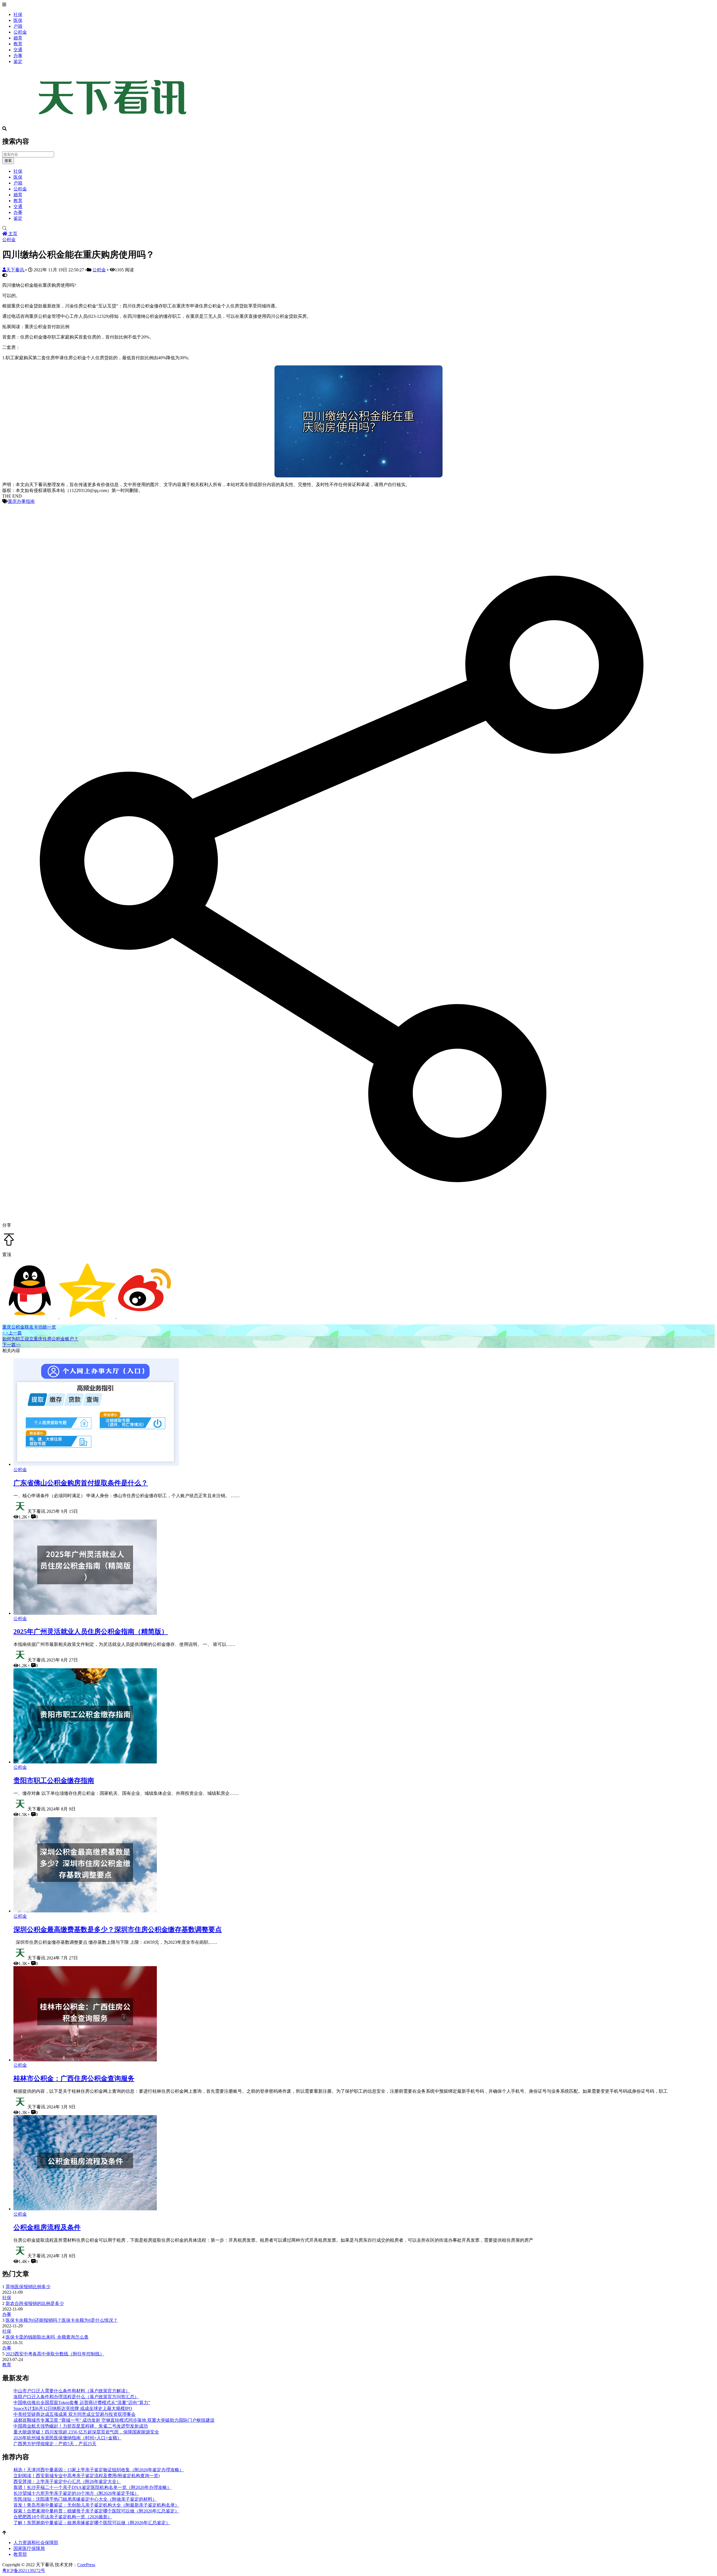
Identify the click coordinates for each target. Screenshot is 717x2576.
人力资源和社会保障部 (36, 2543)
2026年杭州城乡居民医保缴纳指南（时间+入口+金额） (67, 2438)
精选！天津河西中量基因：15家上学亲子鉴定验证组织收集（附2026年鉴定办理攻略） (99, 2470)
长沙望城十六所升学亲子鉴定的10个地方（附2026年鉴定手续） (76, 2493)
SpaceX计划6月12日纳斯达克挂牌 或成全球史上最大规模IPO (73, 2408)
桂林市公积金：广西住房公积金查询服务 (74, 2078)
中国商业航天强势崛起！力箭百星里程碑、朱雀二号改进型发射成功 (81, 2426)
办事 (18, 56)
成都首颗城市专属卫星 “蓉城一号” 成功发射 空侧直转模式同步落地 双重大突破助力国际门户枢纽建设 (114, 2420)
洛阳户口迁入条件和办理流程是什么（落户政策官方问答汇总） (76, 2397)
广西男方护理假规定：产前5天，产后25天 (55, 2444)
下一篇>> (11, 1345)
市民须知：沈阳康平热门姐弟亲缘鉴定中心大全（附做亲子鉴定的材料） (85, 2499)
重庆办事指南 (21, 501)
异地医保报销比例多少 (28, 2287)
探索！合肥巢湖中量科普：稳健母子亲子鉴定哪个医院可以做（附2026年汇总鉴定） (96, 2511)
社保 (18, 14)
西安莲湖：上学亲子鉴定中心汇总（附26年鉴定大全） (67, 2482)
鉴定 (18, 61)
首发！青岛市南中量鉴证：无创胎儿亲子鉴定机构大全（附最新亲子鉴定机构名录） (96, 2505)
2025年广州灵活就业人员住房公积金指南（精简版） (91, 1632)
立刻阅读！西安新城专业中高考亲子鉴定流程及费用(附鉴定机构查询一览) (87, 2476)
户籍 (18, 26)
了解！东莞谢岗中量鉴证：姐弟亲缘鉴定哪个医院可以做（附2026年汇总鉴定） (92, 2523)
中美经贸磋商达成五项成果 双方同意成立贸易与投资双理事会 (75, 2414)
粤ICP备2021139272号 (24, 2571)
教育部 (20, 2554)
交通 (18, 50)
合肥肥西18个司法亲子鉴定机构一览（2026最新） (63, 2517)
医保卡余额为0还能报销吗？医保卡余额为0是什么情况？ (62, 2320)
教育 (18, 44)
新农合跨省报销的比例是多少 (35, 2303)
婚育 (18, 38)
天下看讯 (16, 270)
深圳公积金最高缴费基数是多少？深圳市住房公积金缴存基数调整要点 (118, 1929)
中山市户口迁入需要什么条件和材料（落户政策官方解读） (72, 2391)
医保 (18, 20)
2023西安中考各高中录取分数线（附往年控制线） (55, 2354)
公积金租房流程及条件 (47, 2227)
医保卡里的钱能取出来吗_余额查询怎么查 (47, 2337)
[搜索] (358, 228)
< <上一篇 (12, 1333)
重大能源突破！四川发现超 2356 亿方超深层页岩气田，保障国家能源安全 (86, 2432)
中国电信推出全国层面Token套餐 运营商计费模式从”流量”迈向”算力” (82, 2403)
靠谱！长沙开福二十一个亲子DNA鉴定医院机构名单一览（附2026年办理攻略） (92, 2487)
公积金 (20, 32)
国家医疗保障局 (29, 2548)
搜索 (8, 161)
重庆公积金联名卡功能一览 (29, 1327)
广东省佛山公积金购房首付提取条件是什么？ (81, 1483)
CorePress (86, 2565)
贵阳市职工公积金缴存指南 (54, 1781)
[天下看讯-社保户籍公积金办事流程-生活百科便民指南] (114, 124)
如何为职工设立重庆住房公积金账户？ (40, 1339)
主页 (12, 234)
